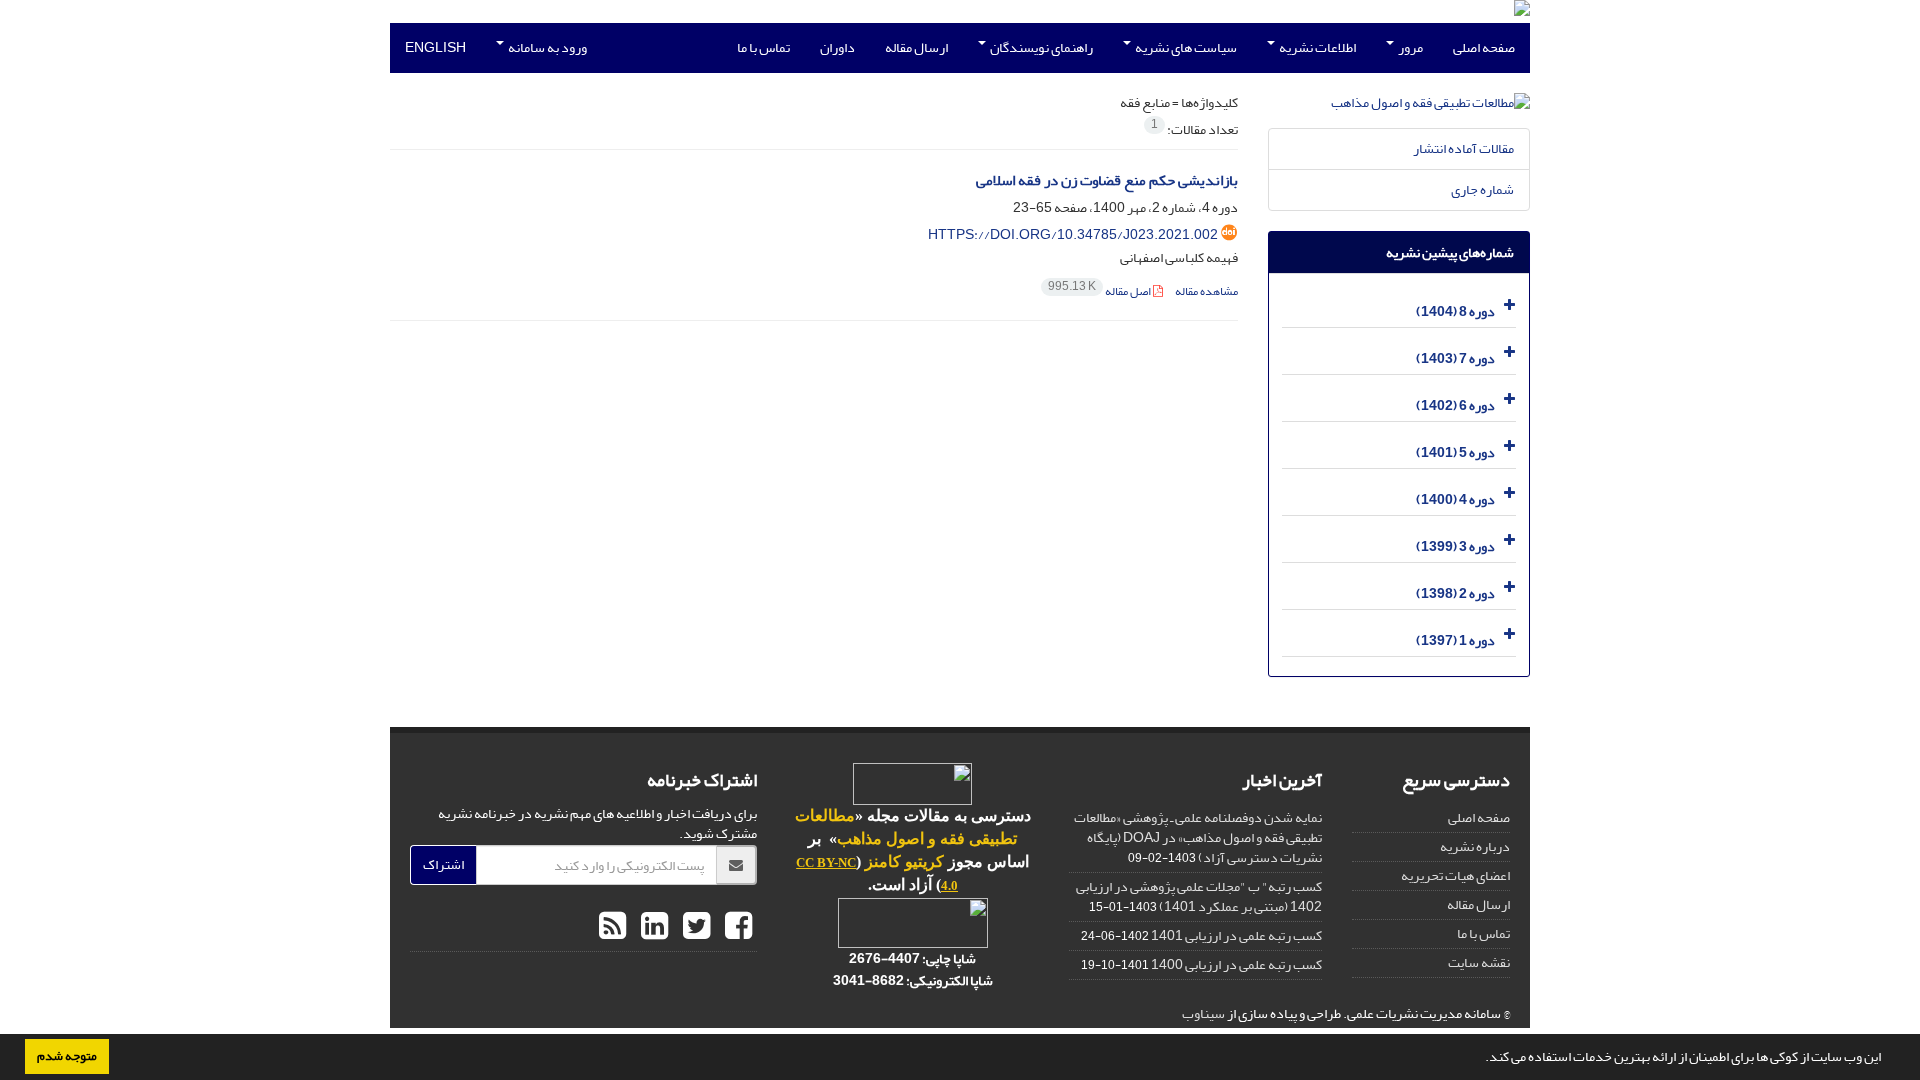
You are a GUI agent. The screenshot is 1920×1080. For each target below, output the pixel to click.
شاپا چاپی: (948, 958)
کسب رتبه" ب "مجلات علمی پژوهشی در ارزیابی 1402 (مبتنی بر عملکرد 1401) (1199, 896)
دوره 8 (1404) (1455, 311)
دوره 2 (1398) (1455, 593)
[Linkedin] (652, 927)
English (435, 47)
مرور (1409, 47)
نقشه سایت (1479, 962)
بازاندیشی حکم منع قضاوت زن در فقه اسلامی (1107, 180)
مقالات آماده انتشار (1463, 148)
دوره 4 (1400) (1455, 499)
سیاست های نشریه (1185, 47)
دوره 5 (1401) (1455, 452)
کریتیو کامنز (904, 861)
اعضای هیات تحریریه (1455, 875)
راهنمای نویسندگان (1040, 47)
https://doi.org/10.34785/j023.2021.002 (1073, 234)
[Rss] (612, 927)
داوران (837, 47)
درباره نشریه (1475, 846)
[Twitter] (694, 927)
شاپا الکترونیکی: (913, 980)
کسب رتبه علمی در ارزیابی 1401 (1236, 935)
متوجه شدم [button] (67, 1056)
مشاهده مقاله (1206, 291)
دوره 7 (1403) (1455, 358)
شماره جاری (1482, 189)
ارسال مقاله (916, 47)
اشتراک (443, 864)
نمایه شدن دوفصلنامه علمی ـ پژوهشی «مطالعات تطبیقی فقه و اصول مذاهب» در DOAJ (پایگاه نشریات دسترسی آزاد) (1198, 837)
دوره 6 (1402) (1455, 405)
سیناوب (1203, 1013)
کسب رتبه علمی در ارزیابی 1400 (1236, 964)
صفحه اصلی (1484, 47)
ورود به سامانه (546, 47)
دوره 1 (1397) (1455, 640)
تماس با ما (763, 47)
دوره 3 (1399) (1455, 546)
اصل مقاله (1100, 291)
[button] (1480, 1059)
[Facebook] (736, 927)
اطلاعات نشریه (1316, 47)
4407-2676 (884, 958)
